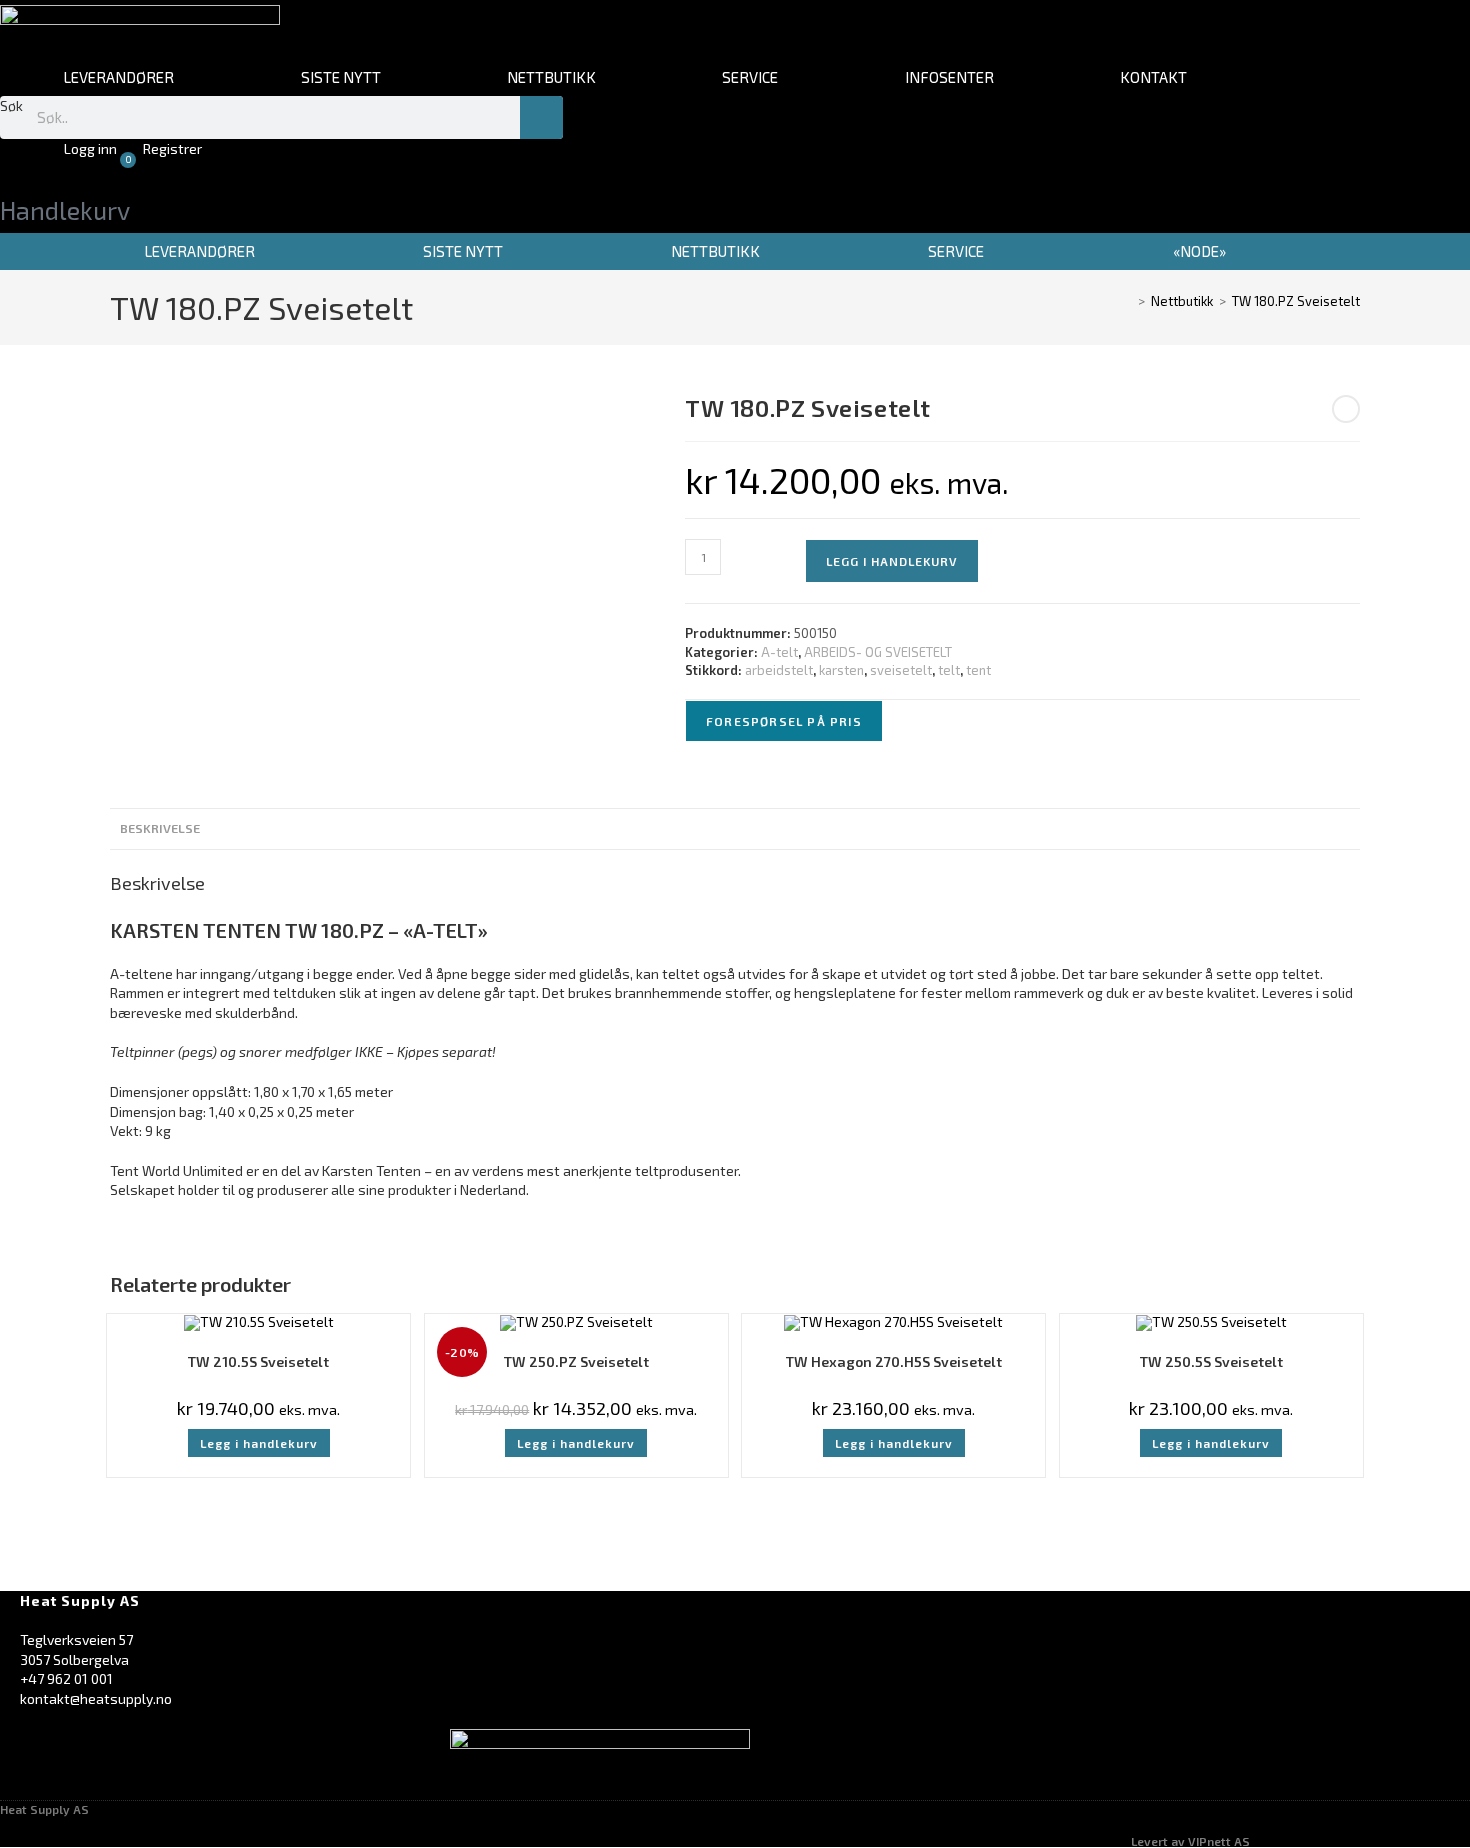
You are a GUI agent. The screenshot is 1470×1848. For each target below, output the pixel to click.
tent (978, 670)
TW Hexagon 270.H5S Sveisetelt (894, 1361)
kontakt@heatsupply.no (96, 1698)
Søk (11, 105)
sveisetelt (901, 670)
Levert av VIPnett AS (1190, 1841)
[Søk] (541, 117)
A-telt (779, 652)
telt (949, 670)
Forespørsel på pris (784, 721)
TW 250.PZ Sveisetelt (576, 1361)
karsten (841, 670)
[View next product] (1346, 409)
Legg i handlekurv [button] (259, 1443)
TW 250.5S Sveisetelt (1211, 1361)
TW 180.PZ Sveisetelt (1296, 301)
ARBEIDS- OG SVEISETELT (878, 652)
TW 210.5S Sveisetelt (258, 1361)
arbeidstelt (779, 670)
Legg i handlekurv (892, 561)
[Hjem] (1127, 301)
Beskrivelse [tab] (160, 828)
